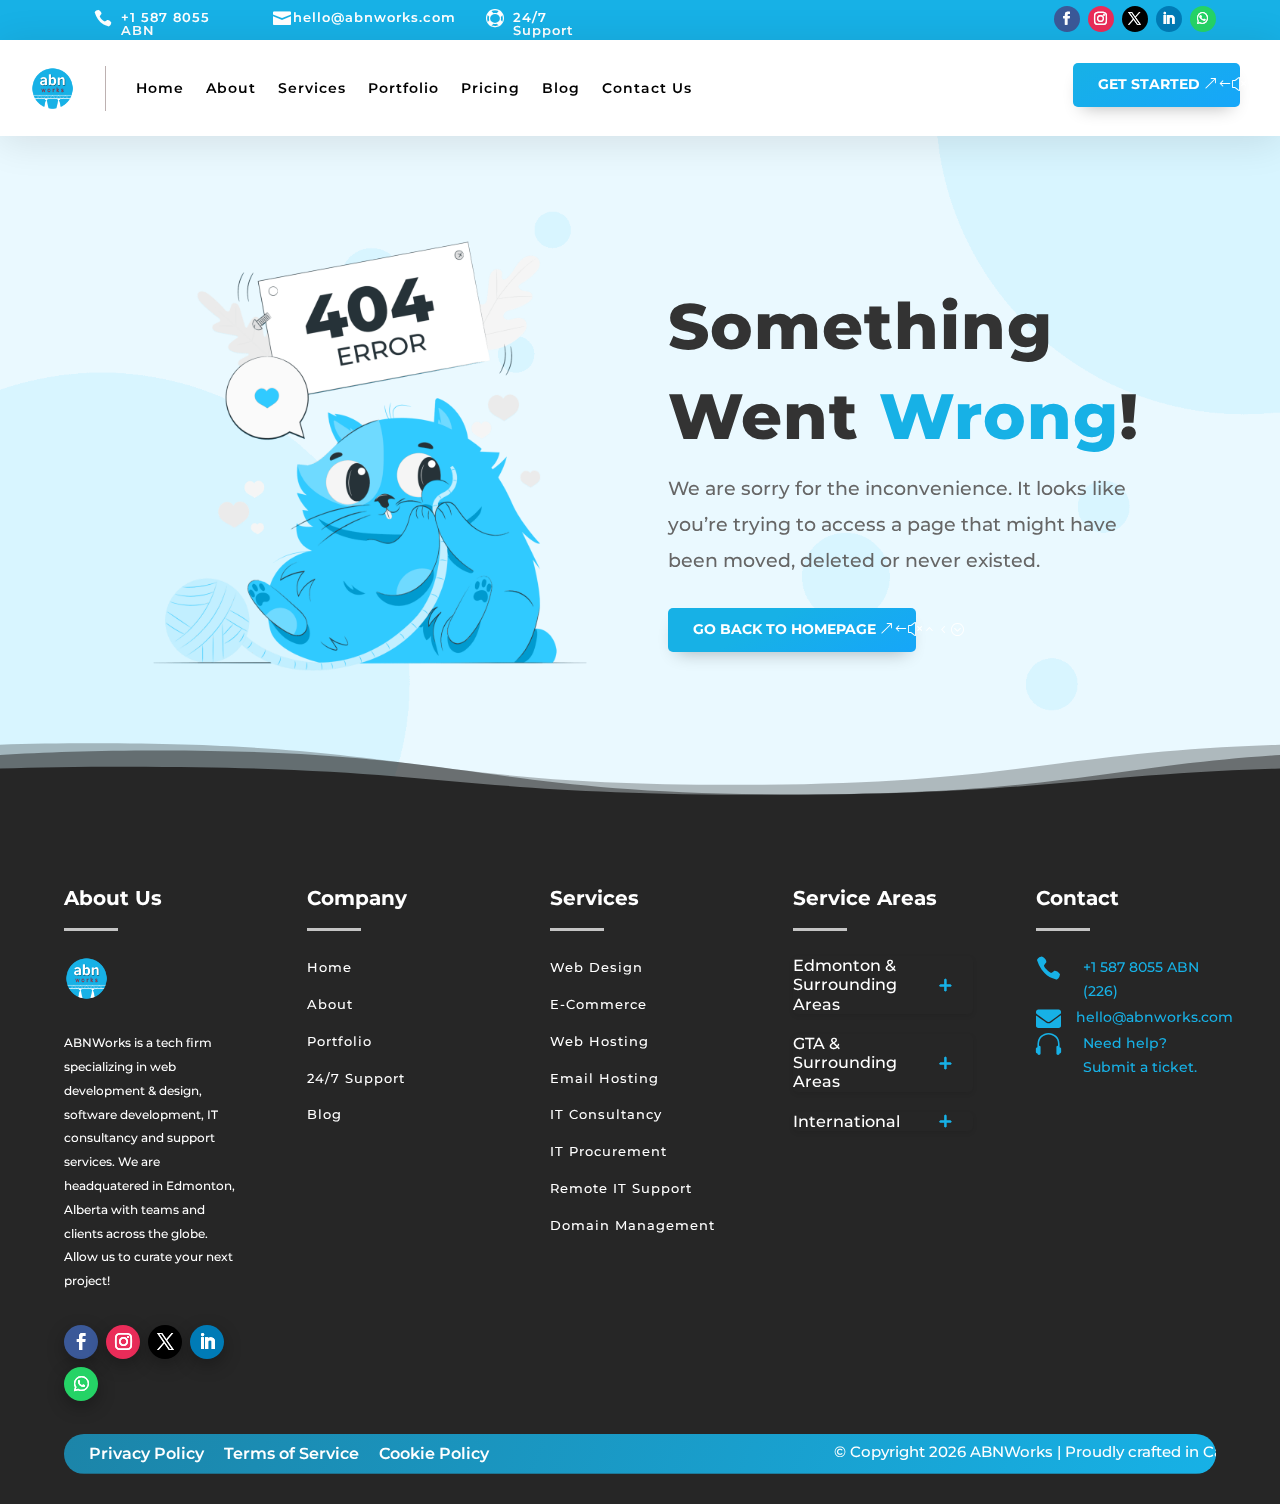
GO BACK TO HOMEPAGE (784, 629)
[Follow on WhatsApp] (1203, 19)
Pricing (490, 88)
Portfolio (403, 88)
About (231, 88)
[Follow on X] (1135, 19)
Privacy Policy (146, 1453)
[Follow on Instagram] (1101, 19)
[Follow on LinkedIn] (1169, 19)
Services (312, 88)
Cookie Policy (434, 1453)
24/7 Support (543, 23)
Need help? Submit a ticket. (1140, 1055)
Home (160, 88)
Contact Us (647, 88)
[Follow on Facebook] (1067, 19)
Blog (561, 88)
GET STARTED (1149, 84)
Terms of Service (291, 1453)
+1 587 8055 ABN (165, 23)
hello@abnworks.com (374, 17)
